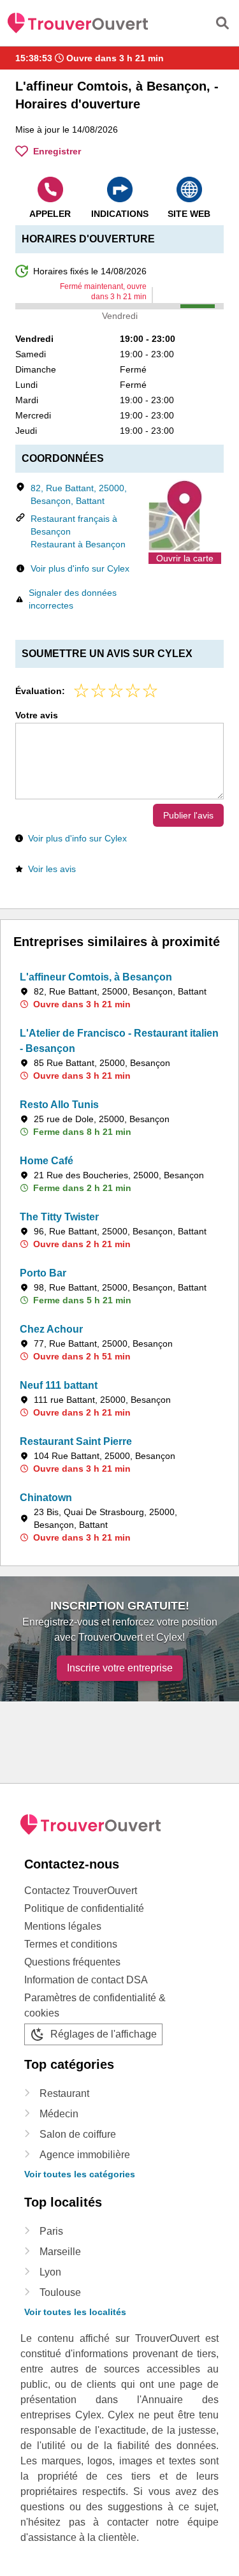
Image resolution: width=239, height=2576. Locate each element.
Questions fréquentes (72, 1962)
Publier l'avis (188, 815)
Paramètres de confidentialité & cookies (95, 2005)
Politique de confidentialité (84, 1908)
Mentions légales (63, 1926)
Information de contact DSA (86, 1980)
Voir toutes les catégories (80, 2174)
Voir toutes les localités (75, 2312)
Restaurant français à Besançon (74, 525)
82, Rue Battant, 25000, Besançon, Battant (79, 494)
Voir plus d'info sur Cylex (80, 568)
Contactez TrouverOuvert (81, 1891)
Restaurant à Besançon (78, 544)
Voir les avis (52, 869)
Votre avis (37, 715)
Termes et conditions (71, 1944)
